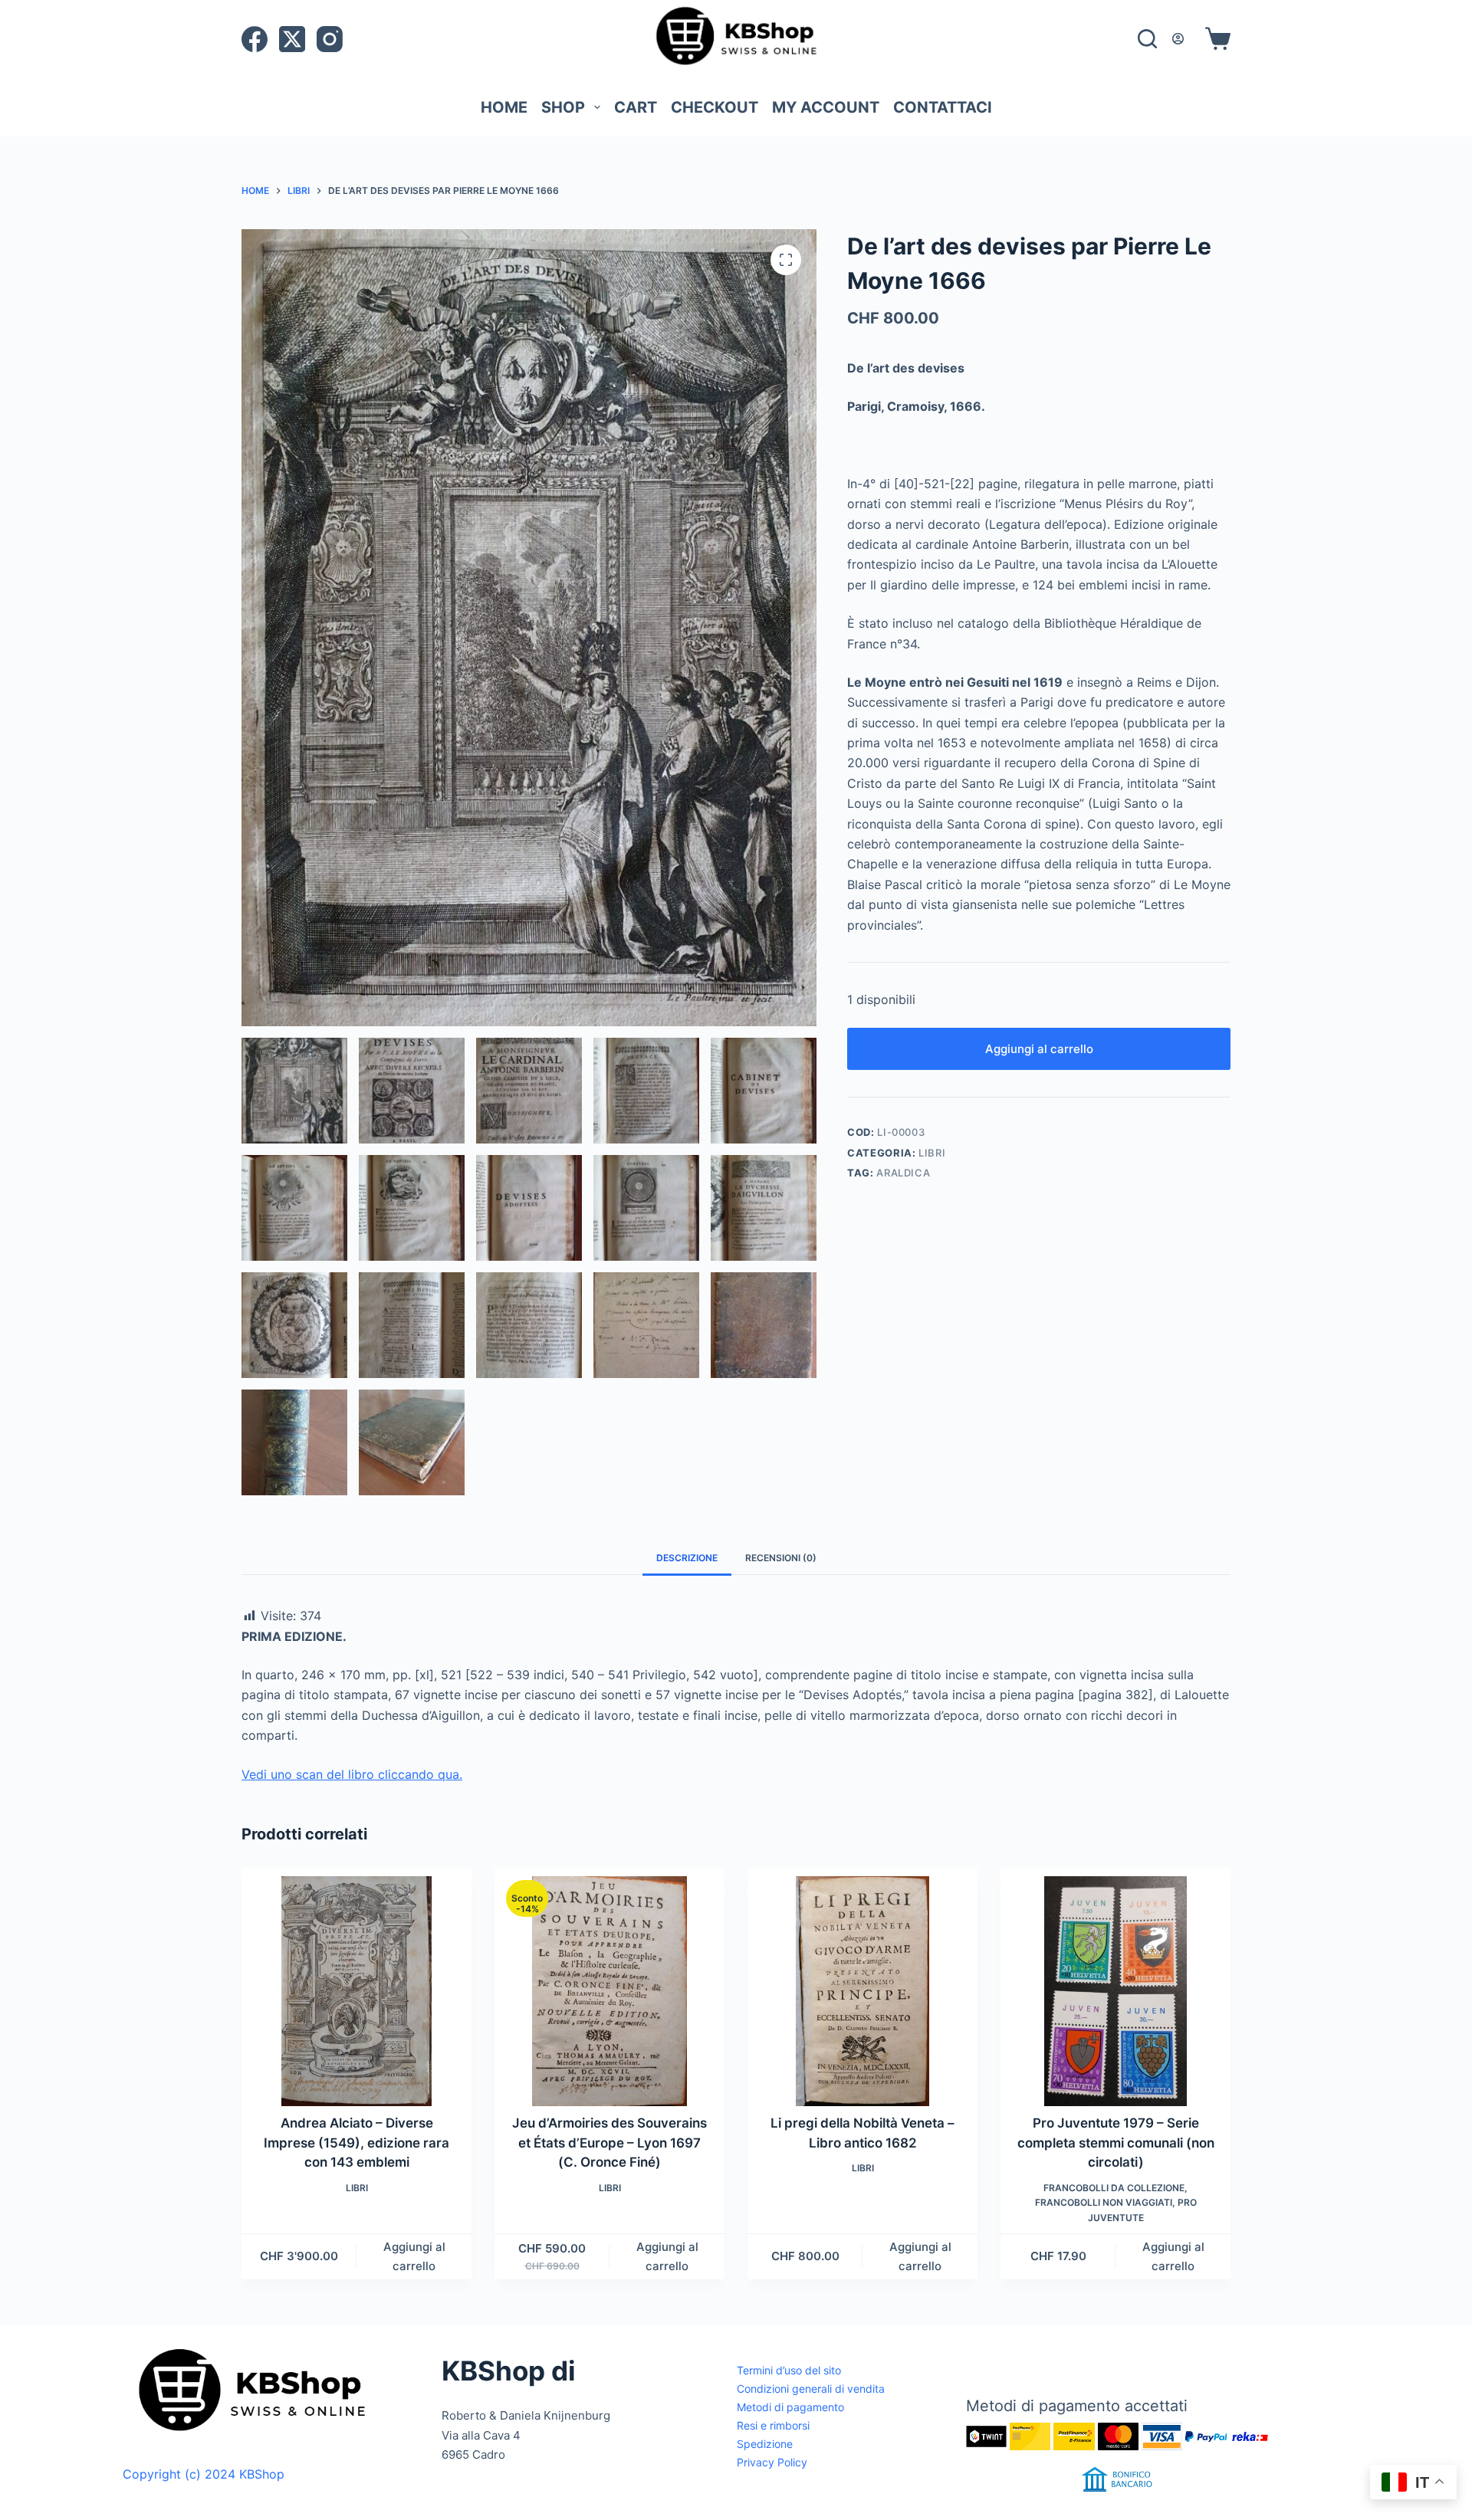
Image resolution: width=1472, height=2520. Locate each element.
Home (504, 107)
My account (826, 107)
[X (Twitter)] (292, 39)
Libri (932, 1153)
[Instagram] (330, 39)
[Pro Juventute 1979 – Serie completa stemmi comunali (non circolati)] (1115, 1991)
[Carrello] (1215, 39)
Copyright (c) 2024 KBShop (204, 2474)
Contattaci (943, 107)
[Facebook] (255, 39)
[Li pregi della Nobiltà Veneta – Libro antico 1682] (863, 1991)
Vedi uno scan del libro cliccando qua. (352, 1774)
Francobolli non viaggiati (1104, 2202)
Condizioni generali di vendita (811, 2389)
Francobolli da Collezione (1114, 2188)
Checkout (715, 107)
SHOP (563, 107)
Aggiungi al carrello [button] (414, 2256)
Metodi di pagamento (790, 2407)
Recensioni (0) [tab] (781, 1558)
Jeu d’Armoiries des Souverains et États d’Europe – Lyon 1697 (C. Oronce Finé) (609, 2143)
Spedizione (765, 2444)
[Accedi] (1178, 39)
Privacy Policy (772, 2462)
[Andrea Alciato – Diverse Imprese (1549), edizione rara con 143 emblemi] (356, 1991)
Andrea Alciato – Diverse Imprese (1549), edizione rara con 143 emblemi (356, 2143)
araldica (903, 1173)
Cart (636, 107)
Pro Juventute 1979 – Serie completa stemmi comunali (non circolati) (1116, 2143)
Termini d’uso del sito (789, 2370)
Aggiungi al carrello (1039, 1049)
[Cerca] (1147, 39)
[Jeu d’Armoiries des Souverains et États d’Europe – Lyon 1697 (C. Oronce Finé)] (609, 1991)
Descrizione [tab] (687, 1558)
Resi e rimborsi (773, 2425)
